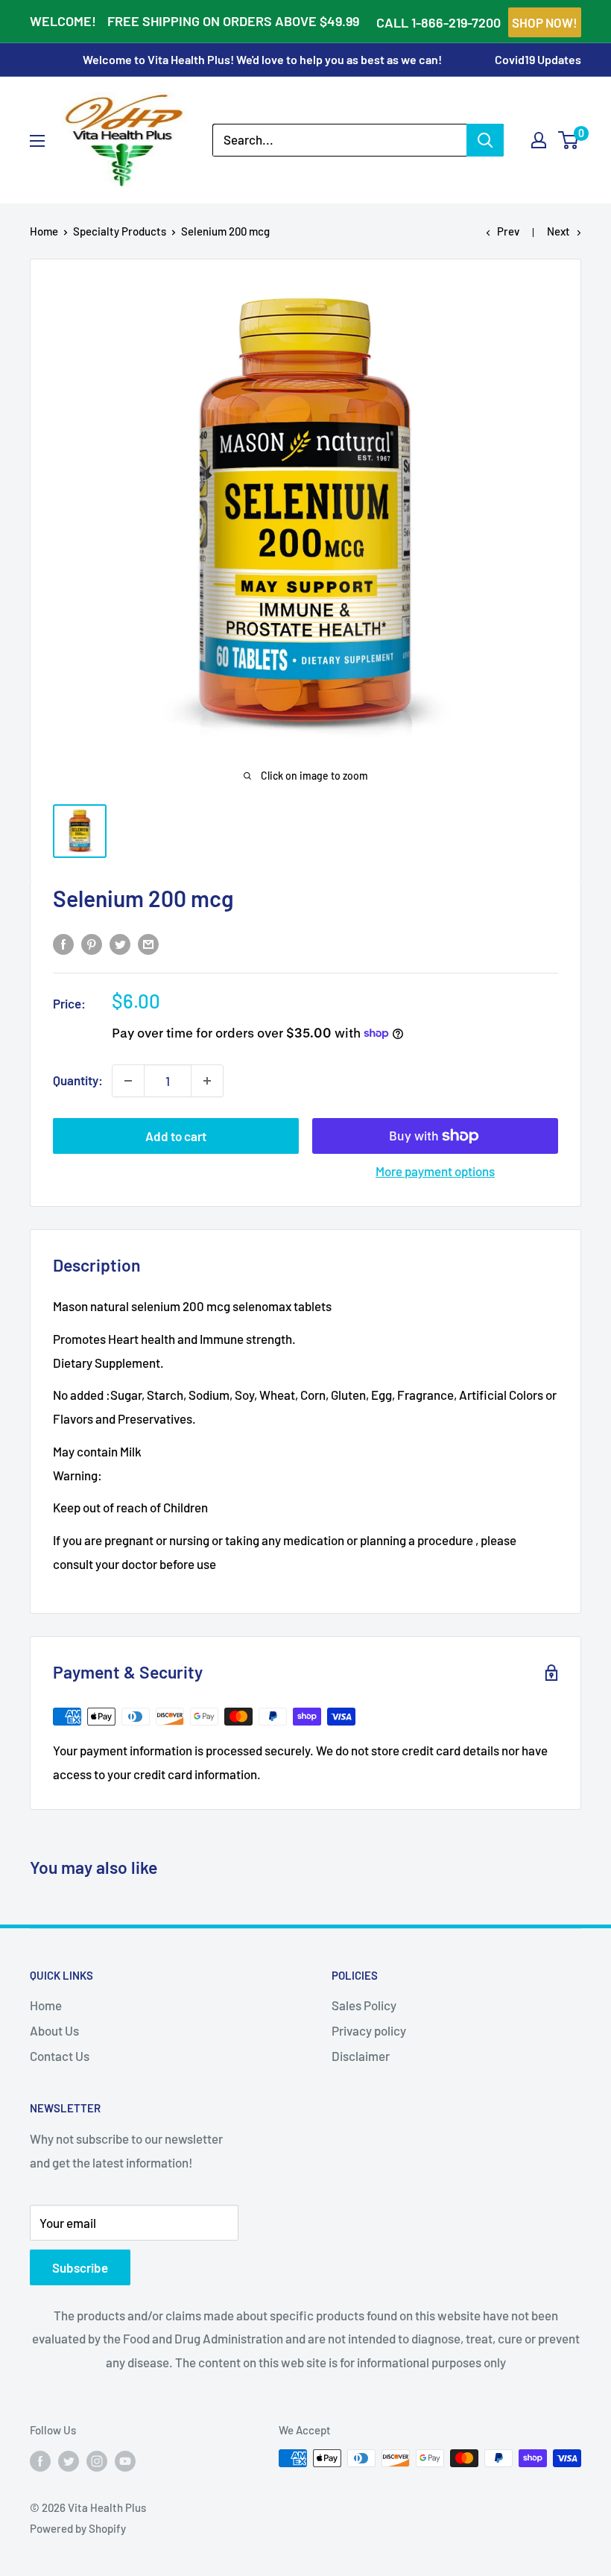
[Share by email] (148, 943)
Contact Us (60, 2056)
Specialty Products (120, 231)
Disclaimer (361, 2056)
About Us (54, 2030)
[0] (569, 140)
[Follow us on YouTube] (125, 2460)
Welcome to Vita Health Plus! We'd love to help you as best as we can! (262, 59)
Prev (508, 231)
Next (558, 231)
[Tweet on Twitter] (120, 943)
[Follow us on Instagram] (97, 2460)
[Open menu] (37, 141)
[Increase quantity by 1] (207, 1081)
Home (44, 231)
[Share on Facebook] (63, 943)
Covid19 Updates (538, 59)
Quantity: (78, 1080)
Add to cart (176, 1136)
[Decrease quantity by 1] (128, 1081)
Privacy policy (369, 2030)
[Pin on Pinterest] (92, 943)
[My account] (539, 140)
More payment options (435, 1171)
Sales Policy (364, 2005)
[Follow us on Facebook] (40, 2460)
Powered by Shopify (78, 2528)
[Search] (485, 140)
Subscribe (80, 2267)
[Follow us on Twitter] (69, 2460)
